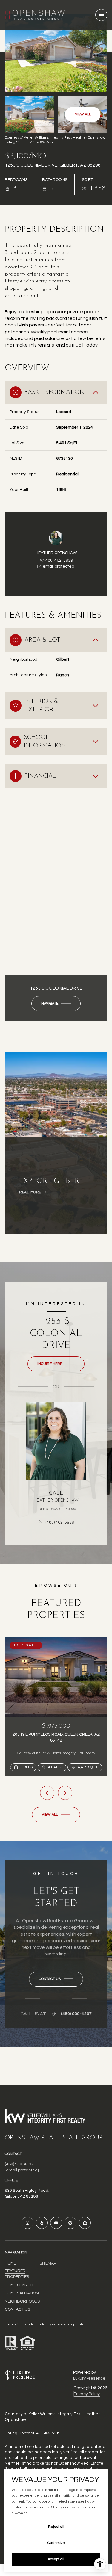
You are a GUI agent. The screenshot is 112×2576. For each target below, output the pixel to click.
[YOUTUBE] (56, 2223)
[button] (56, 1979)
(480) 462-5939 (59, 560)
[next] (65, 1793)
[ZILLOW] (85, 2223)
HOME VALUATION (22, 2293)
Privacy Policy (87, 2394)
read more (30, 1192)
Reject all (56, 2527)
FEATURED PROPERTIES (17, 2274)
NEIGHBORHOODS (22, 2301)
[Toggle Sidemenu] (101, 15)
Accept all (56, 2559)
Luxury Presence (89, 2378)
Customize (56, 2543)
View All (83, 114)
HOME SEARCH (19, 2285)
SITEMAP (48, 2263)
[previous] (47, 1793)
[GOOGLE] (70, 2223)
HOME (10, 2263)
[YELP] (42, 2223)
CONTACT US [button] (17, 2309)
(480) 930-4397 (76, 2014)
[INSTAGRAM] (27, 2223)
